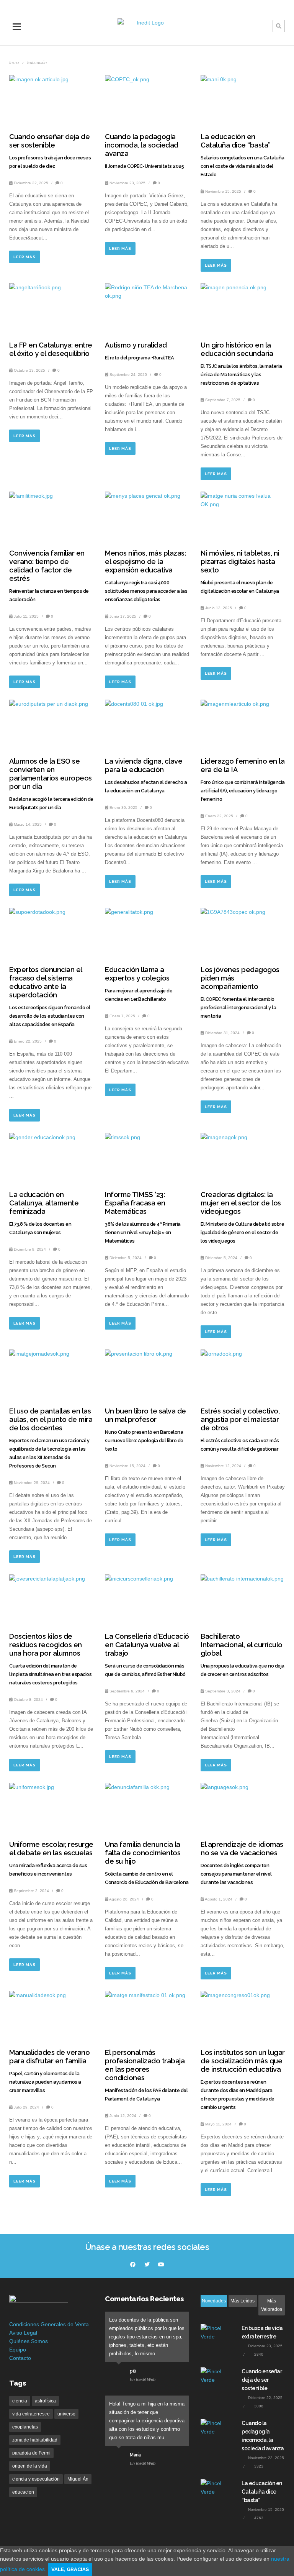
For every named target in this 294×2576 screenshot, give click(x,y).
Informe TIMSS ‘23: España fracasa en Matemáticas (135, 1203)
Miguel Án (78, 2479)
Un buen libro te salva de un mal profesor (145, 1415)
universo (66, 2414)
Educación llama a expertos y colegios (137, 974)
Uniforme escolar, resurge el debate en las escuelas (51, 1849)
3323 (258, 2466)
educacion (23, 2492)
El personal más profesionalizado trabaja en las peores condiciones (145, 2065)
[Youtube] (161, 2264)
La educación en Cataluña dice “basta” (236, 141)
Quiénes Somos (29, 2341)
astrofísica (45, 2401)
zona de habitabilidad (35, 2440)
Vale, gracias (70, 2569)
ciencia (20, 2401)
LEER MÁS (24, 257)
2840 (258, 2354)
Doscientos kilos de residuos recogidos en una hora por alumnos (46, 1645)
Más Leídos (243, 2301)
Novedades (214, 2301)
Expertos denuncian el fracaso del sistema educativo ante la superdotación (46, 982)
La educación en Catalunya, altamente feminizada (44, 1203)
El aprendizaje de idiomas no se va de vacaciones (242, 1849)
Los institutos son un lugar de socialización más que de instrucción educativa (243, 2061)
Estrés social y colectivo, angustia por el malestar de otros (240, 1419)
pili (133, 2371)
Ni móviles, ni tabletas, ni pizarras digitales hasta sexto (240, 562)
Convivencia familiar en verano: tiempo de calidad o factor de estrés (47, 566)
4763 (258, 2518)
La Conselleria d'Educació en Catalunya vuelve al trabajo (147, 1645)
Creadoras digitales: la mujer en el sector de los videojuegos (241, 1203)
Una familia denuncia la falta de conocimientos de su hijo (143, 1853)
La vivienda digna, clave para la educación (144, 765)
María (135, 2455)
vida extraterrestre (31, 2414)
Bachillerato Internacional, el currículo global (242, 1645)
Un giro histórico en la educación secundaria (237, 349)
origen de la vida (30, 2466)
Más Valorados (272, 2305)
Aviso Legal (23, 2333)
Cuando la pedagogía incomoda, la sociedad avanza (142, 145)
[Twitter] (147, 2264)
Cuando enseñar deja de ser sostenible (49, 141)
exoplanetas (25, 2427)
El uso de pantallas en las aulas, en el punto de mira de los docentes (51, 1419)
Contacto (20, 2358)
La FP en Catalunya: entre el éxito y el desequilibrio (51, 349)
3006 (258, 2406)
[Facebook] (133, 2264)
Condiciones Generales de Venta (49, 2324)
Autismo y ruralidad (136, 345)
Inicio (15, 62)
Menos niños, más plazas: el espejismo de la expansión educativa (145, 562)
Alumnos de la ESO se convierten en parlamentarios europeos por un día (51, 774)
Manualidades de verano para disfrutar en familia (49, 2057)
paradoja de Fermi (31, 2453)
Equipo (18, 2350)
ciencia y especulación (36, 2479)
